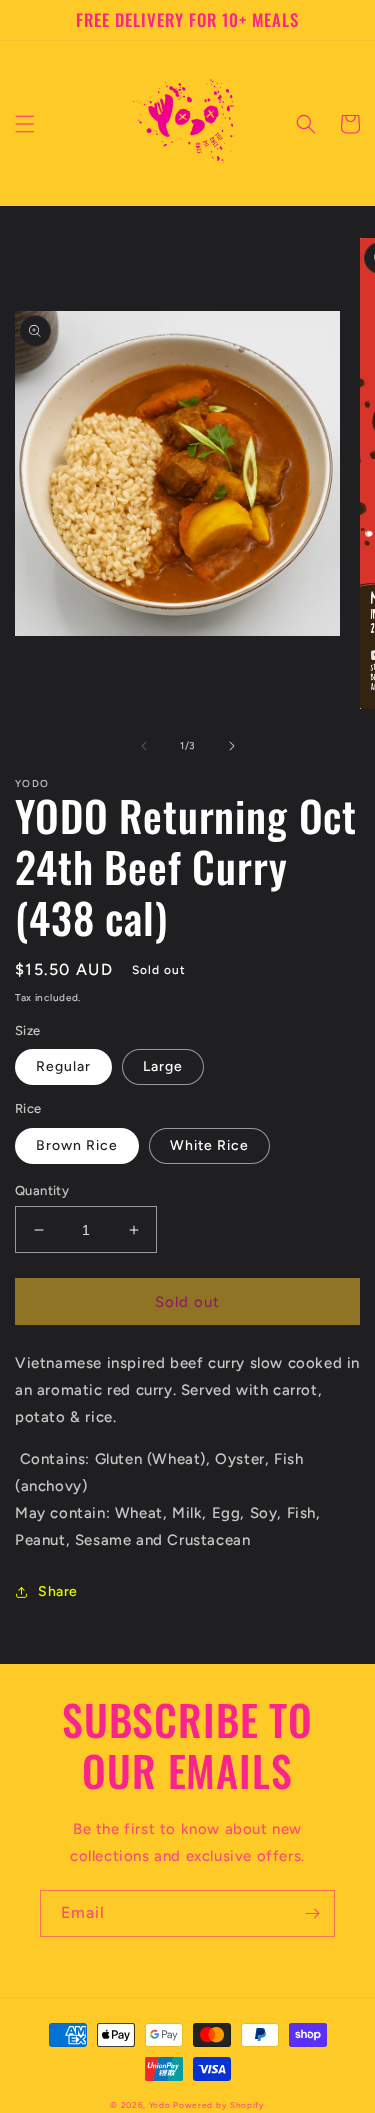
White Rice (209, 1145)
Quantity (42, 1190)
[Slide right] (232, 746)
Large (163, 1066)
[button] (25, 124)
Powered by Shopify (219, 2105)
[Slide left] (144, 746)
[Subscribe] (312, 1913)
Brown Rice (77, 1145)
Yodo (160, 2105)
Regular (63, 1066)
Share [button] (58, 1591)
